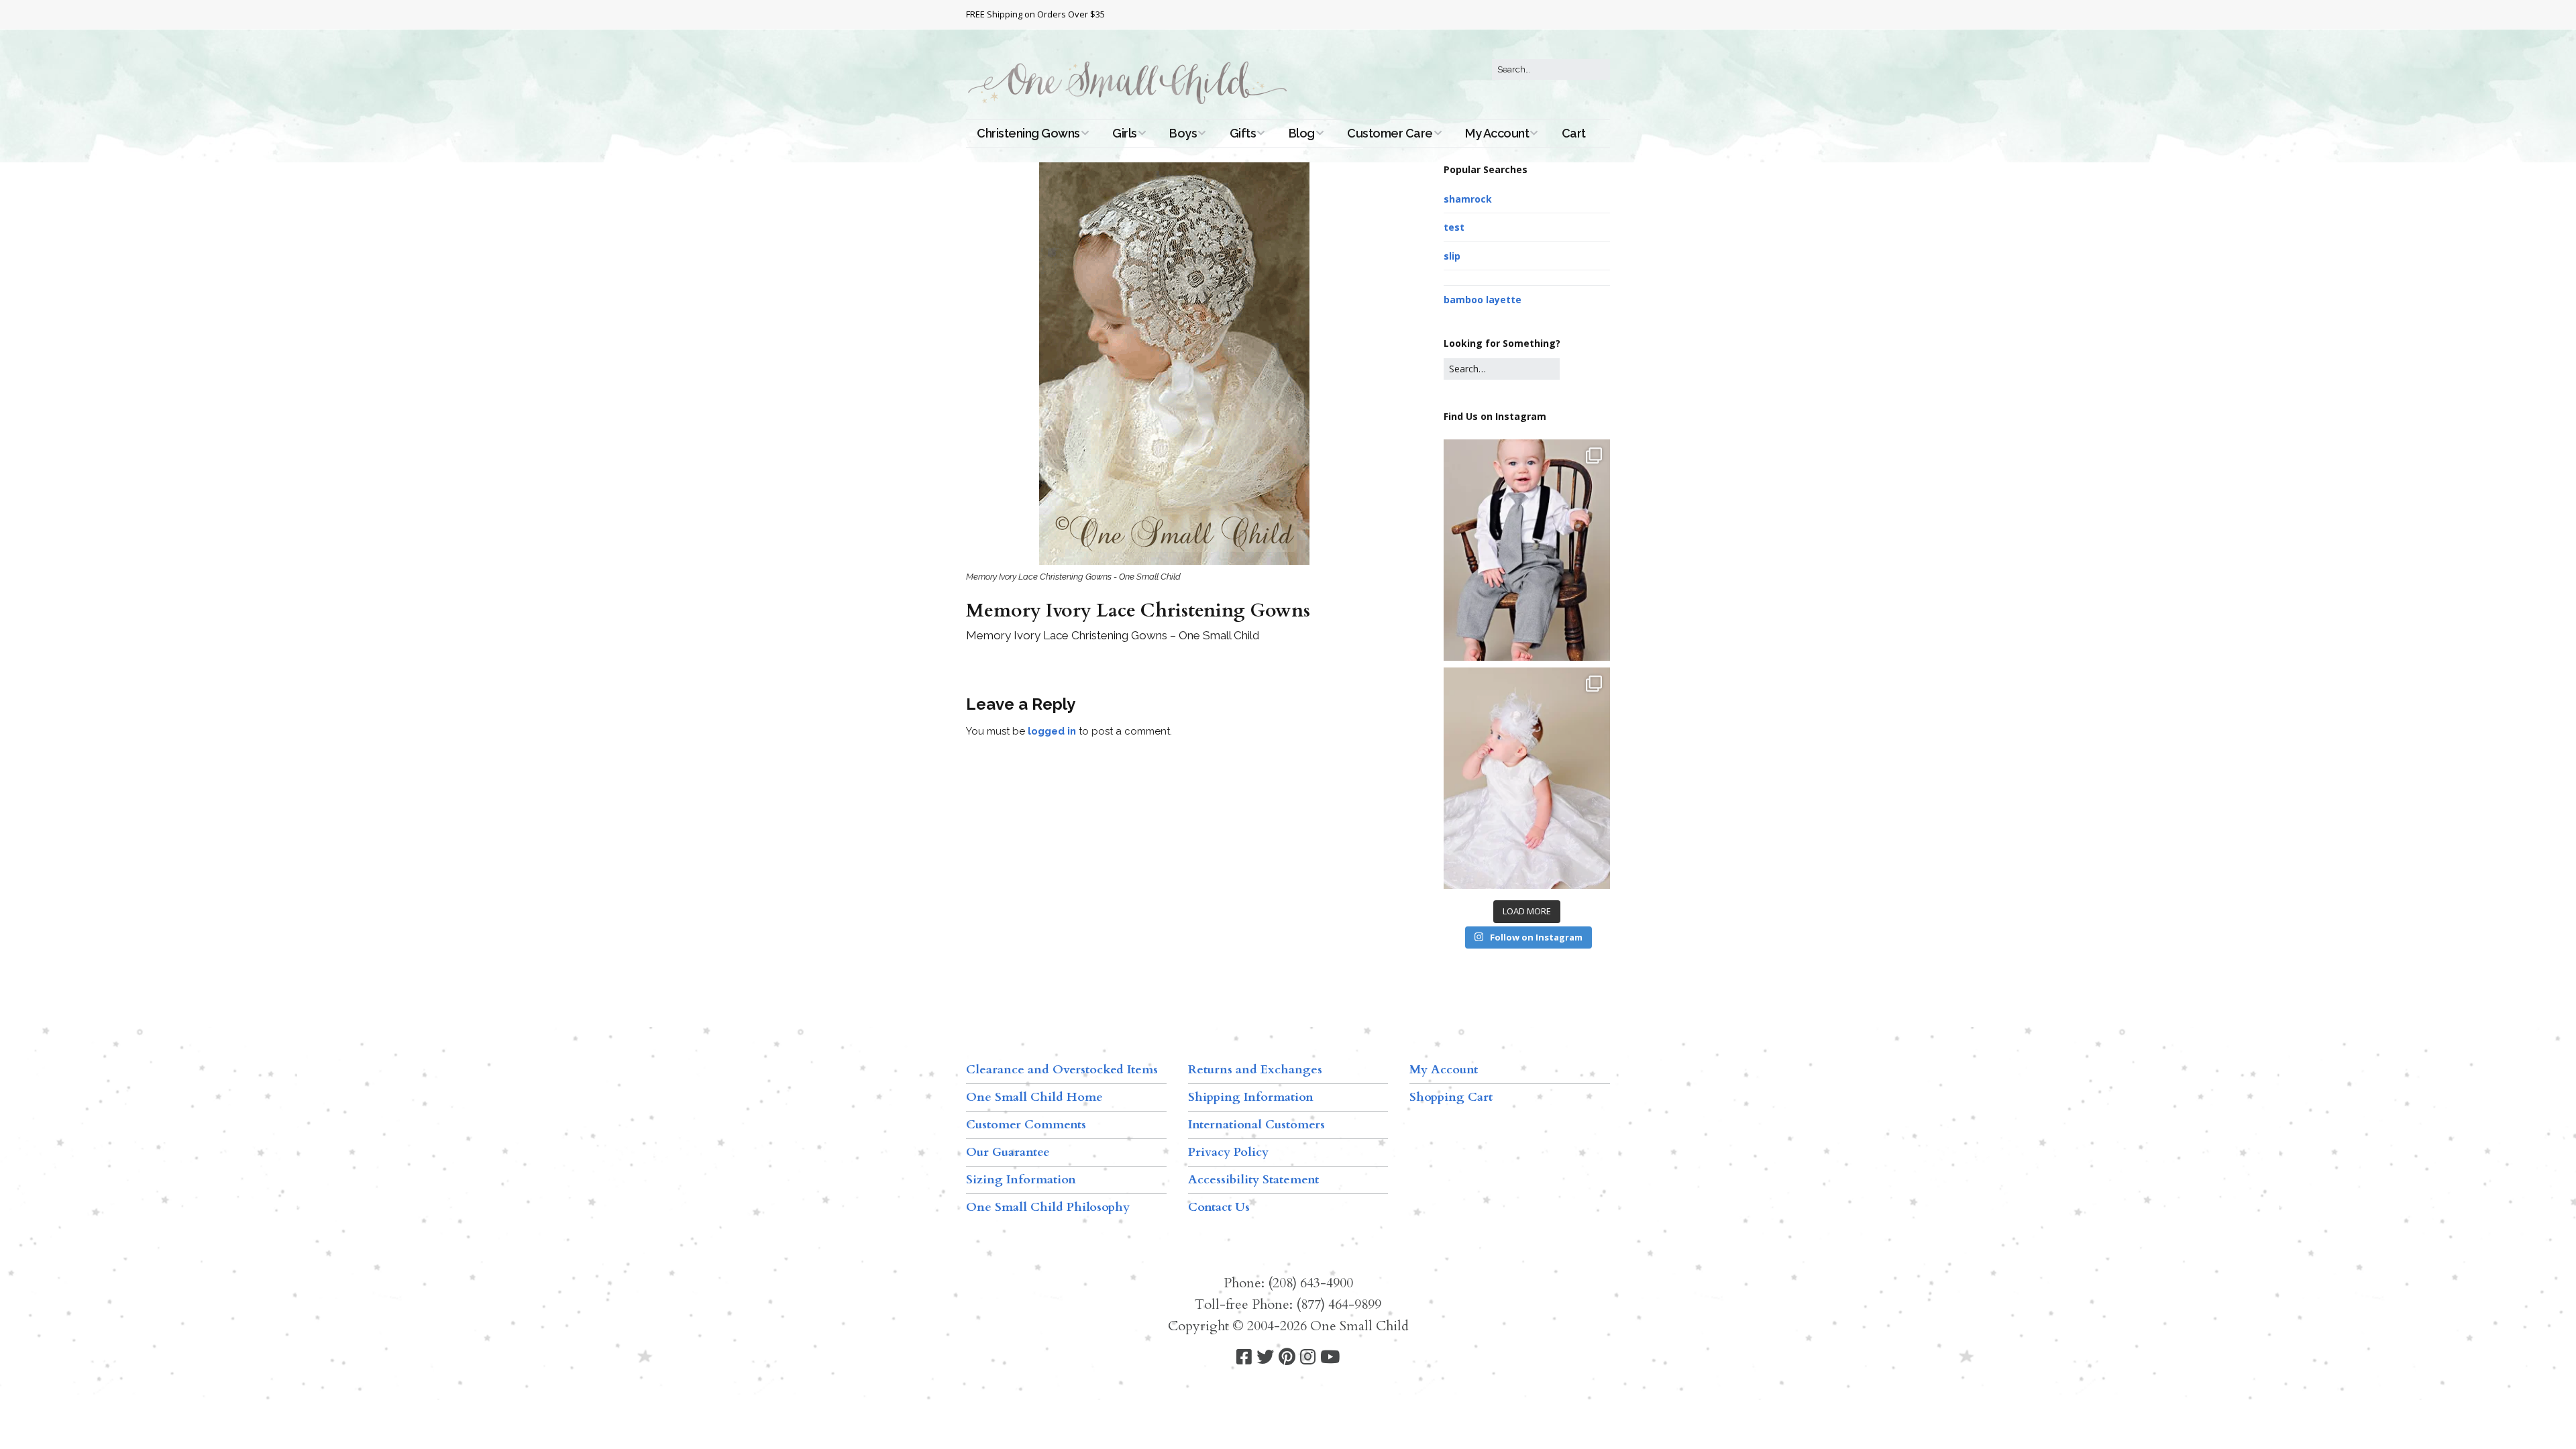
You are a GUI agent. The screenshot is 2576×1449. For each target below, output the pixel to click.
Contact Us (1219, 1207)
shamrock (1468, 199)
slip (1452, 256)
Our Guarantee (1008, 1152)
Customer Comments (1026, 1125)
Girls (1125, 133)
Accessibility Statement (1253, 1180)
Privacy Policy (1228, 1152)
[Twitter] (1265, 1357)
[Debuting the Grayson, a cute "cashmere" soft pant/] (1527, 550)
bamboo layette (1483, 300)
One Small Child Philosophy (1048, 1207)
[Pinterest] (1287, 1357)
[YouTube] (1330, 1357)
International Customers (1256, 1125)
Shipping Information (1251, 1097)
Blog (1302, 133)
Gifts (1243, 133)
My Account (1497, 133)
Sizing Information (1021, 1180)
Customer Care (1390, 133)
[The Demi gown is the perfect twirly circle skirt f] (1527, 778)
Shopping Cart (1451, 1097)
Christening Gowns (1028, 133)
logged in (1052, 731)
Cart (1574, 133)
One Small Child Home (1034, 1097)
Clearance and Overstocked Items (1062, 1070)
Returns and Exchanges (1255, 1070)
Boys (1183, 133)
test (1454, 227)
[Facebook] (1244, 1357)
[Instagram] (1308, 1357)
